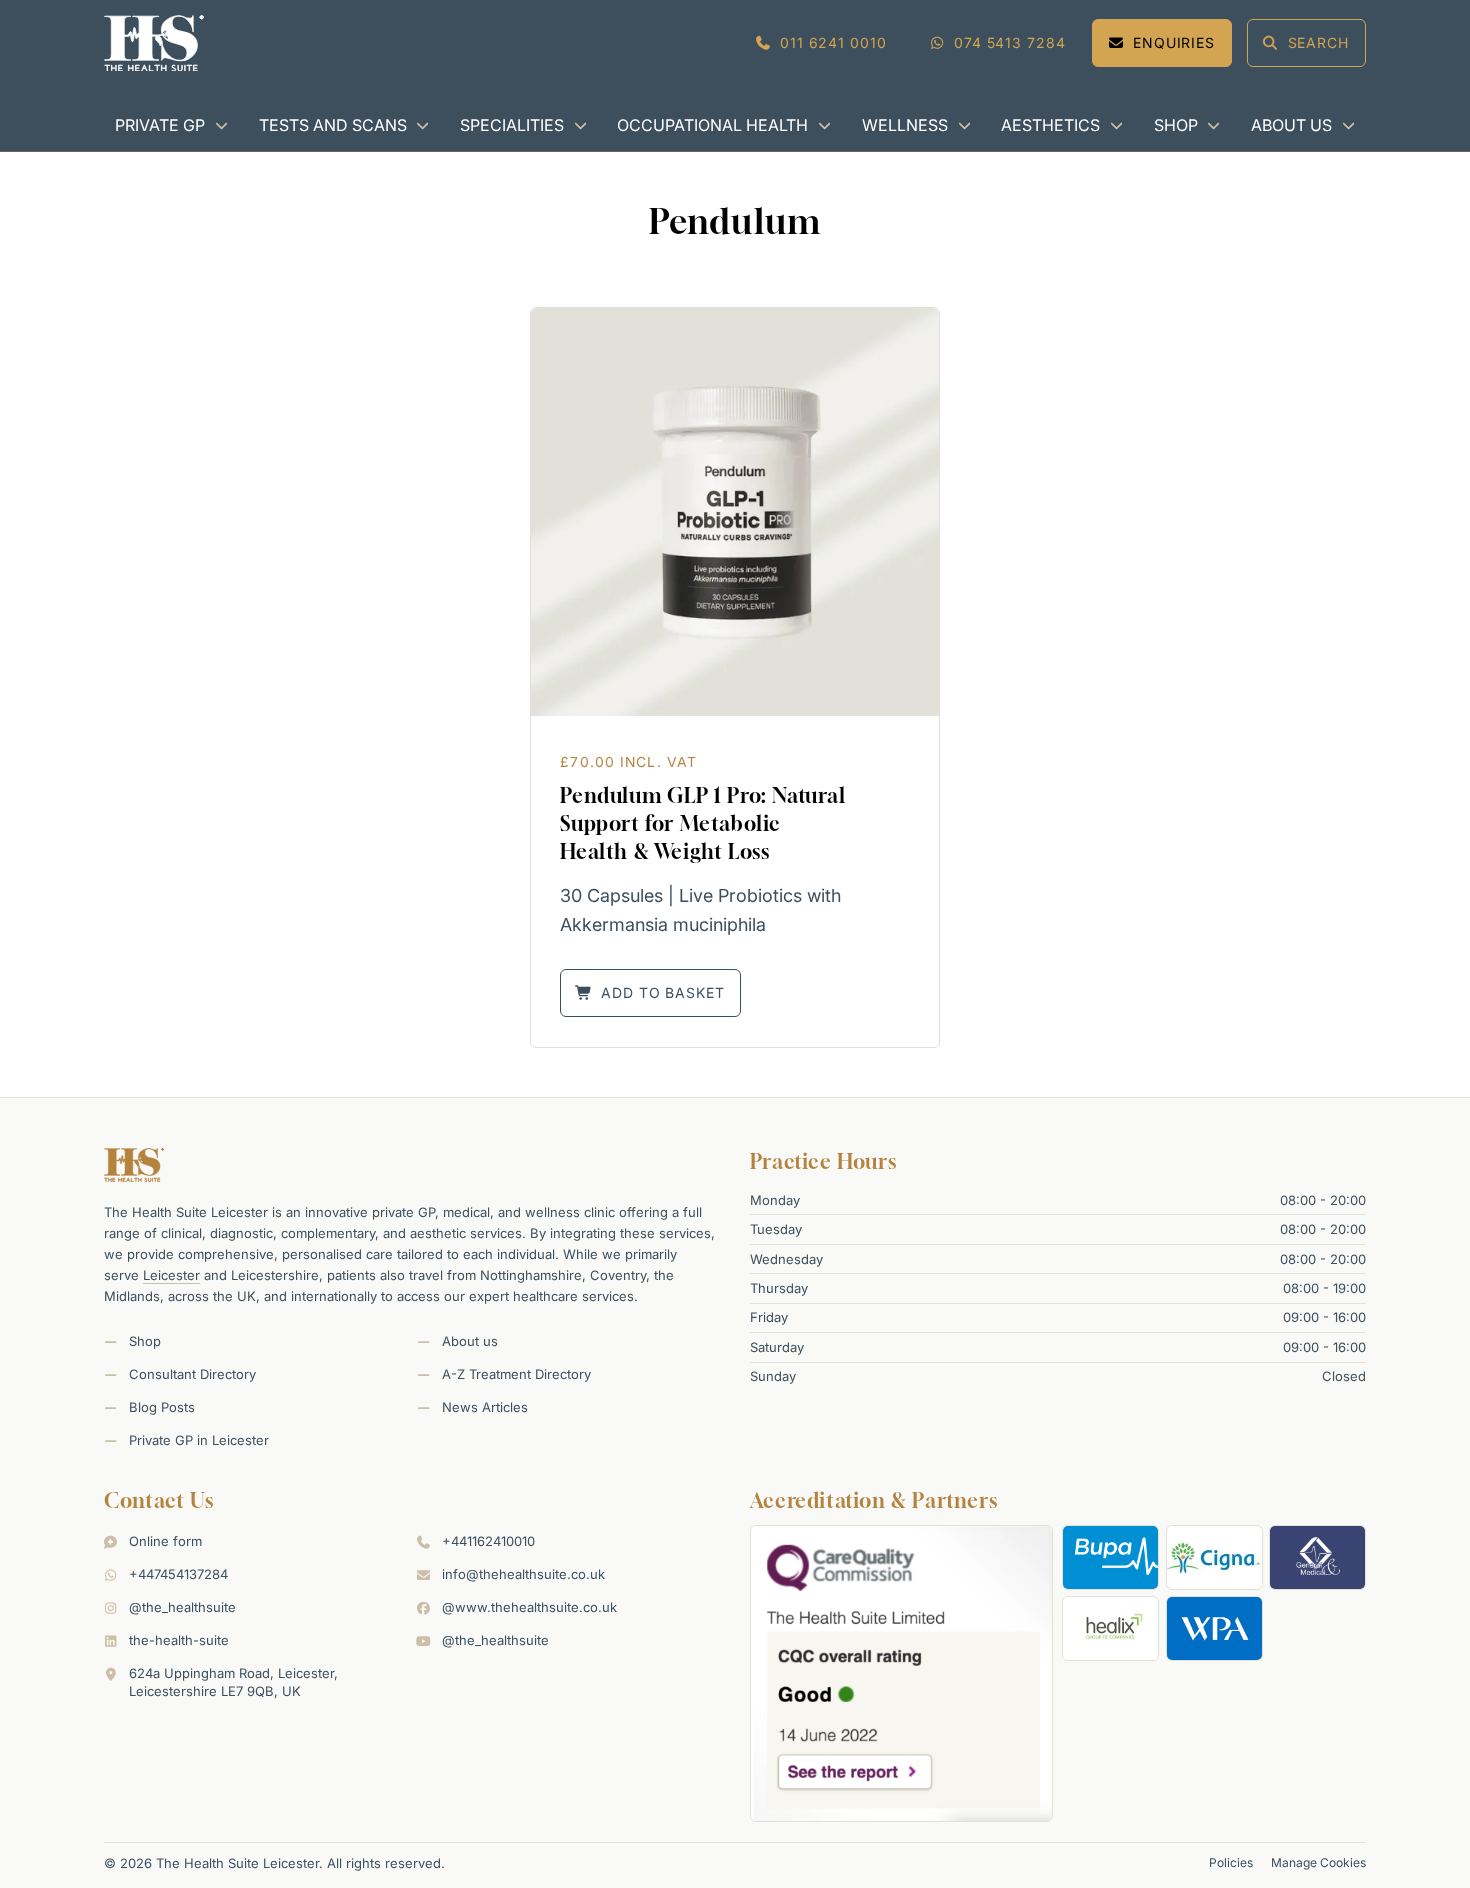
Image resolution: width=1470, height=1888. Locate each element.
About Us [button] (1291, 125)
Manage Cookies (1318, 1862)
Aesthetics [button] (1050, 125)
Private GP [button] (160, 125)
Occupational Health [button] (712, 125)
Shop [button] (1176, 125)
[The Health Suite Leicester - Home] (154, 43)
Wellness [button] (905, 125)
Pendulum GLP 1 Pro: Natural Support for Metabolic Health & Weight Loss (702, 823)
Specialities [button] (512, 125)
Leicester (171, 1275)
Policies (1231, 1862)
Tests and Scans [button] (333, 125)
